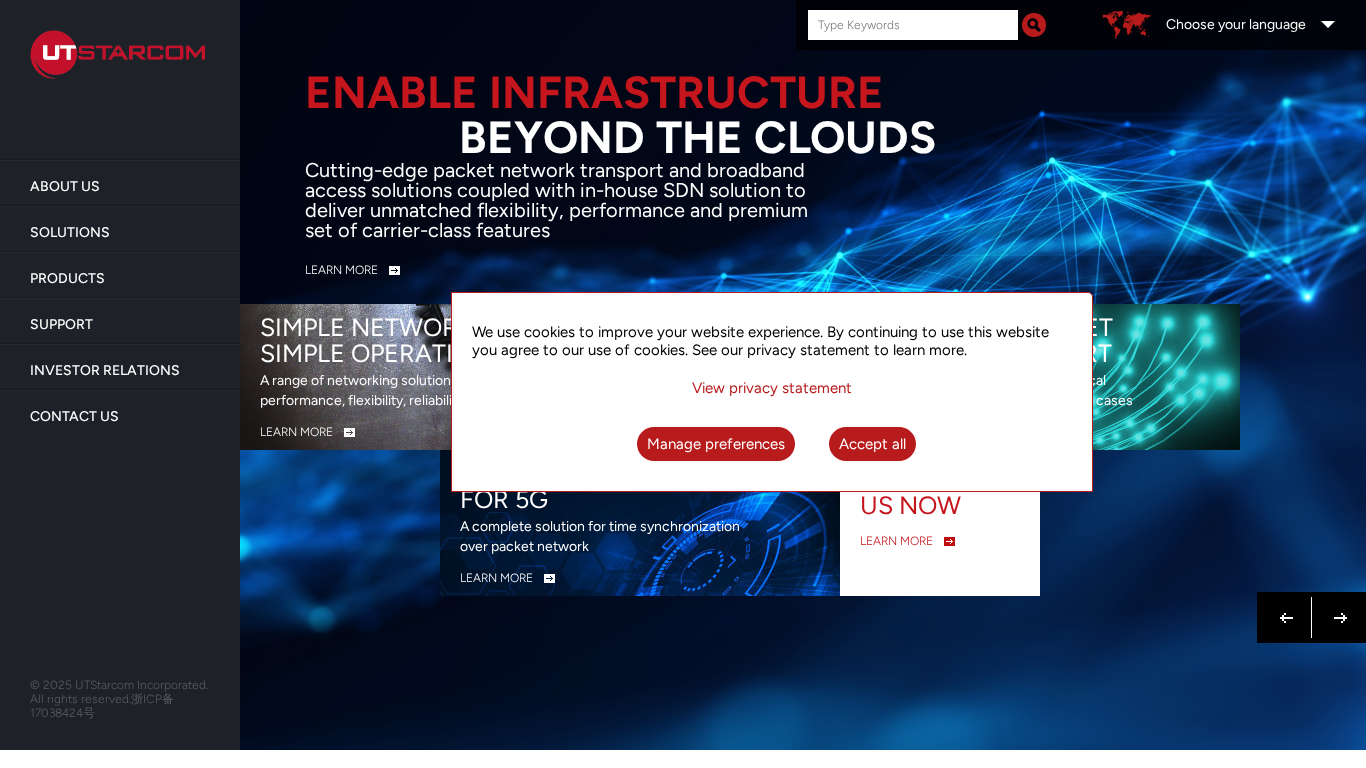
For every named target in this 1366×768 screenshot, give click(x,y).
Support (61, 324)
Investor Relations (105, 370)
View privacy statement (772, 388)
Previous (1287, 606)
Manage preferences (716, 444)
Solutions (70, 232)
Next (1336, 606)
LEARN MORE (296, 432)
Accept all (872, 444)
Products (67, 278)
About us (65, 186)
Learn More (341, 270)
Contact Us (74, 416)
